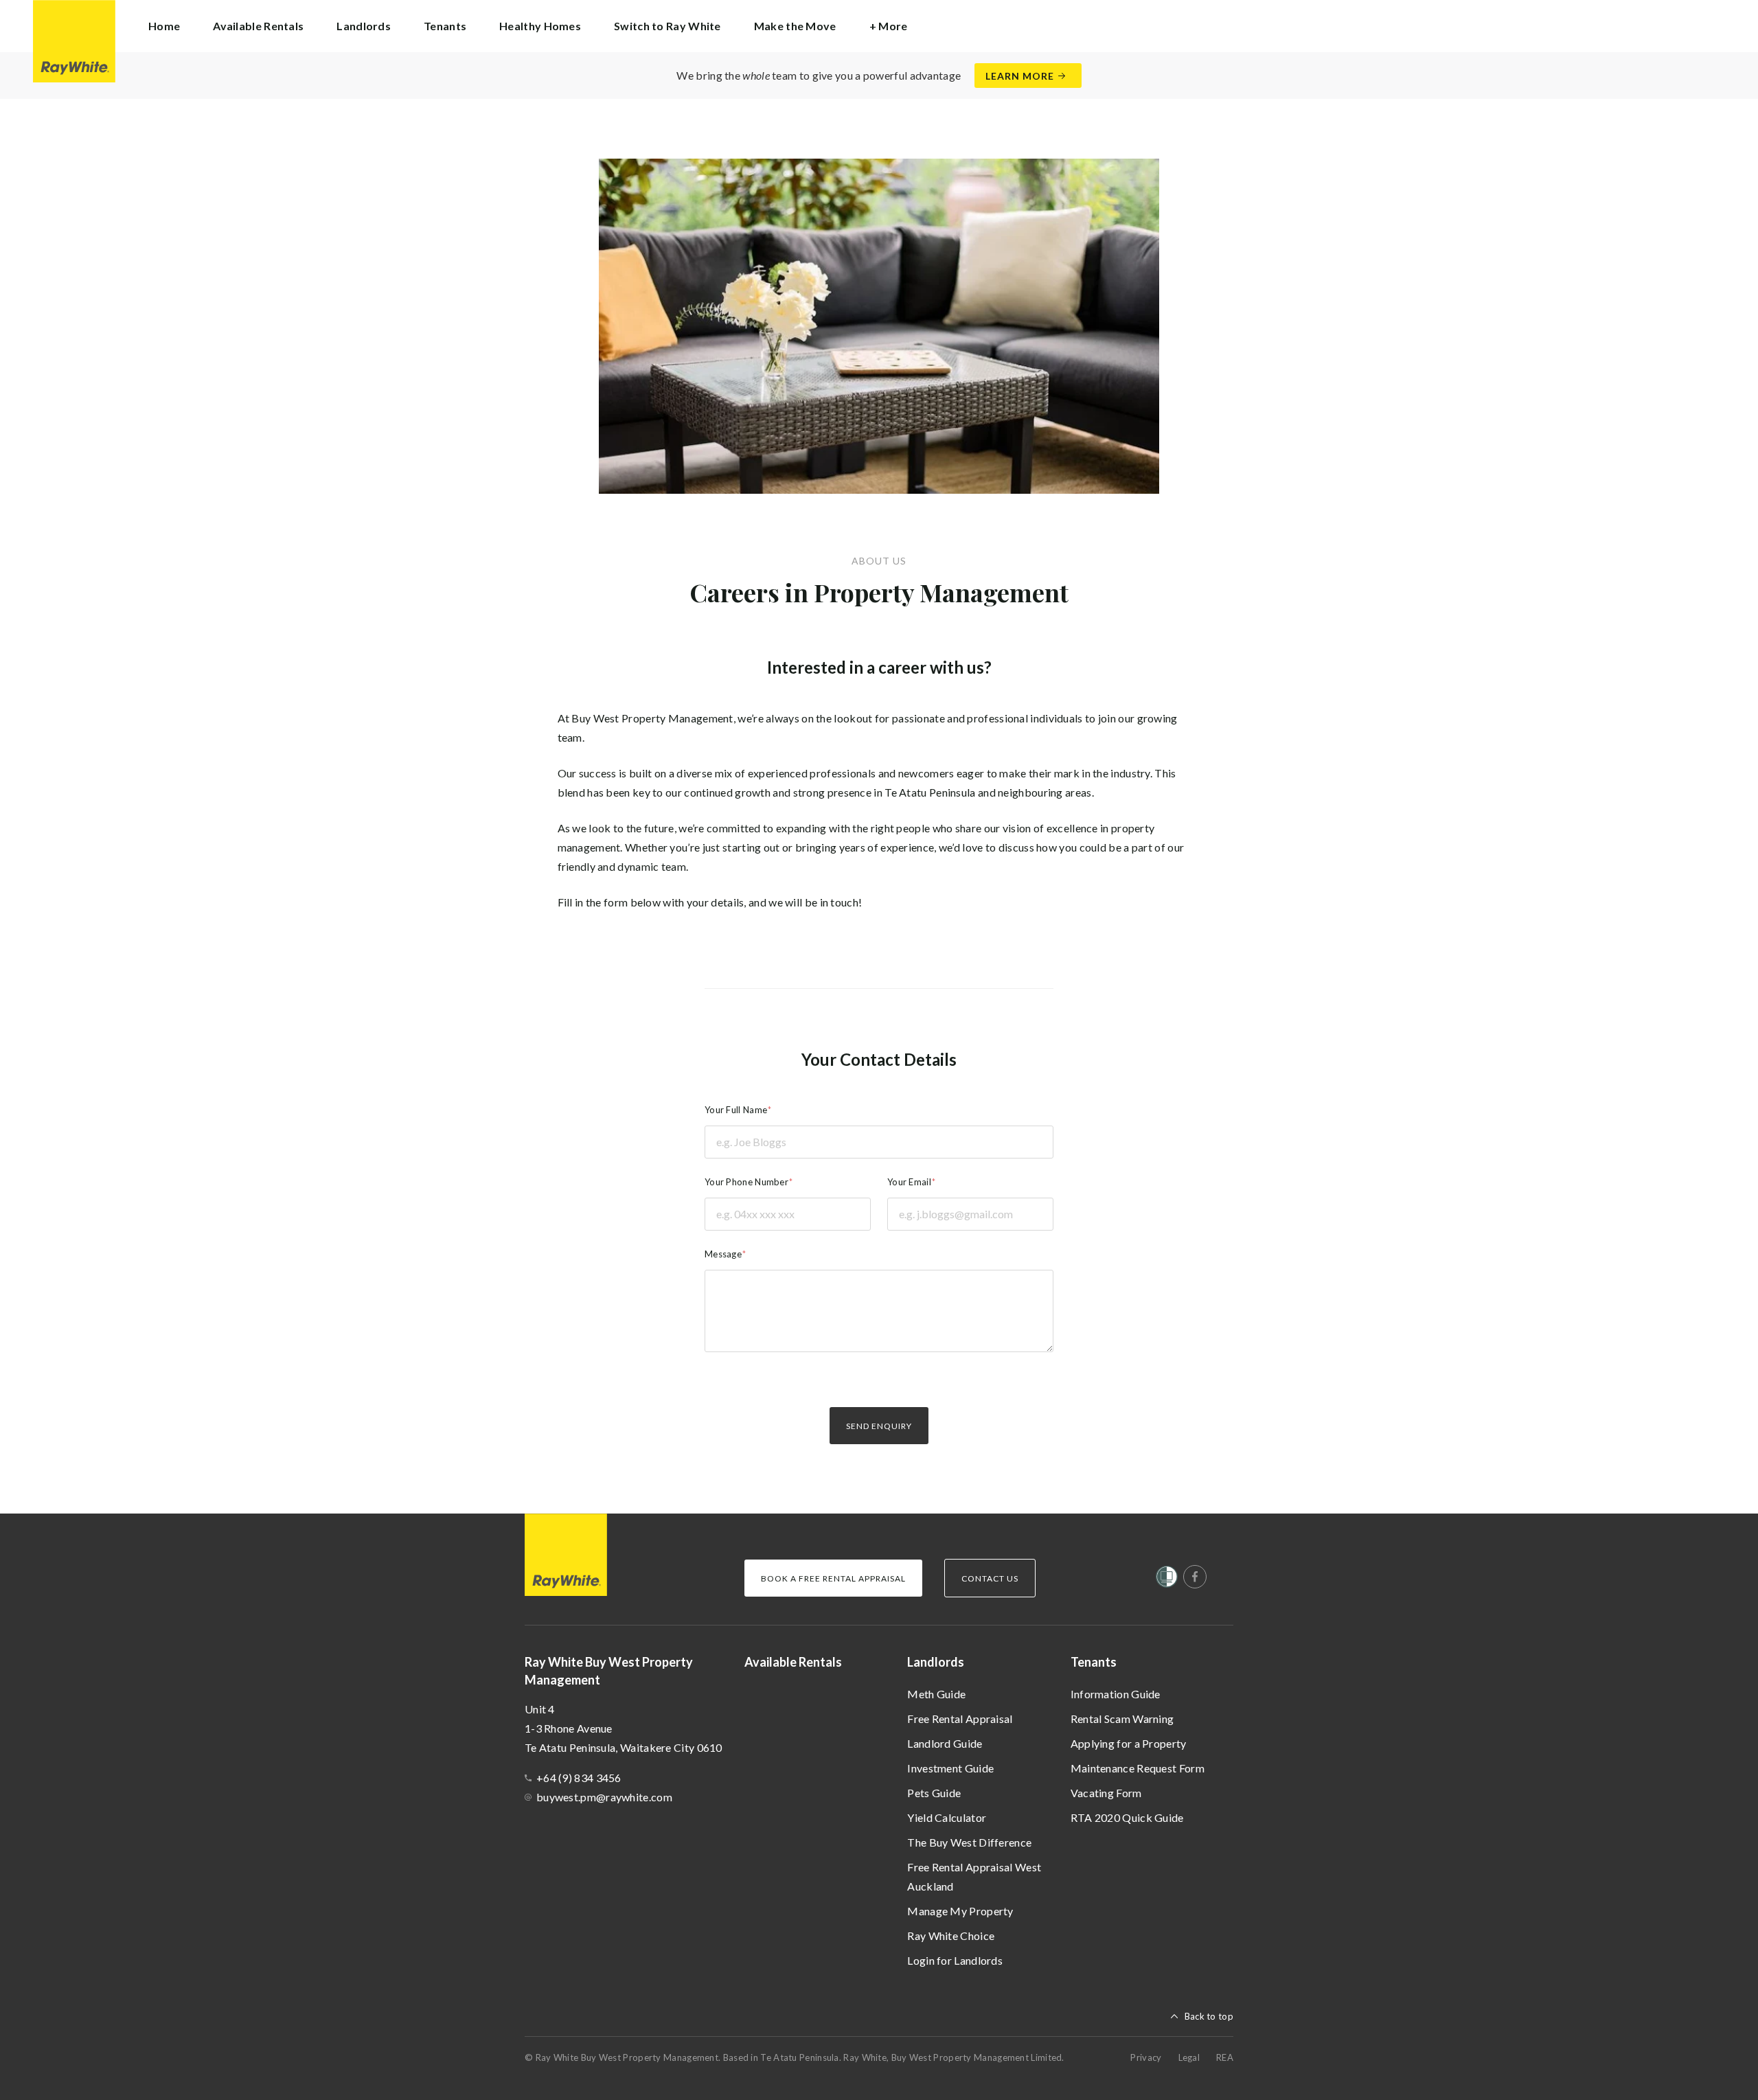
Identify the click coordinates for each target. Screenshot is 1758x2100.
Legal (1189, 2057)
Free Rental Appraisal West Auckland (974, 1876)
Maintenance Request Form (1138, 1768)
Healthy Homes (540, 26)
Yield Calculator (947, 1817)
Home (164, 26)
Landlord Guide (945, 1743)
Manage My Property (960, 1911)
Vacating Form (1106, 1793)
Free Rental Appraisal (960, 1719)
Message (723, 1254)
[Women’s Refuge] (1167, 1579)
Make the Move (795, 26)
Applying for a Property (1129, 1743)
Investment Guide (950, 1768)
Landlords (936, 1662)
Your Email (909, 1182)
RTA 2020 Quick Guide (1127, 1817)
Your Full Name (736, 1110)
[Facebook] (1195, 1577)
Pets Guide (934, 1793)
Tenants (1094, 1662)
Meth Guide (936, 1694)
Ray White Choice (951, 1936)
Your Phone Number (746, 1182)
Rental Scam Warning (1122, 1719)
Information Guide (1116, 1694)
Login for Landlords (955, 1960)
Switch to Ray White (667, 26)
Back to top (1209, 2016)
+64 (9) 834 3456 (579, 1778)
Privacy (1146, 2057)
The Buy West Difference (969, 1842)
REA (1225, 2057)
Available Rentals (258, 26)
